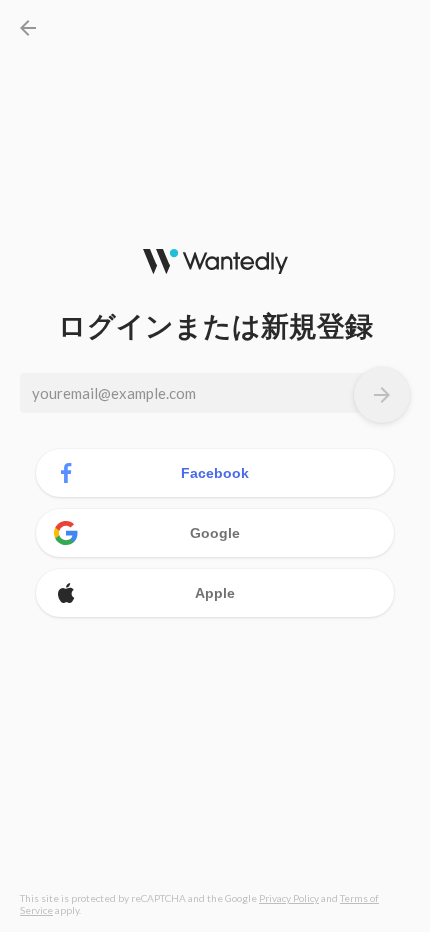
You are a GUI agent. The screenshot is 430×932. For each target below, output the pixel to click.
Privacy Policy (289, 898)
